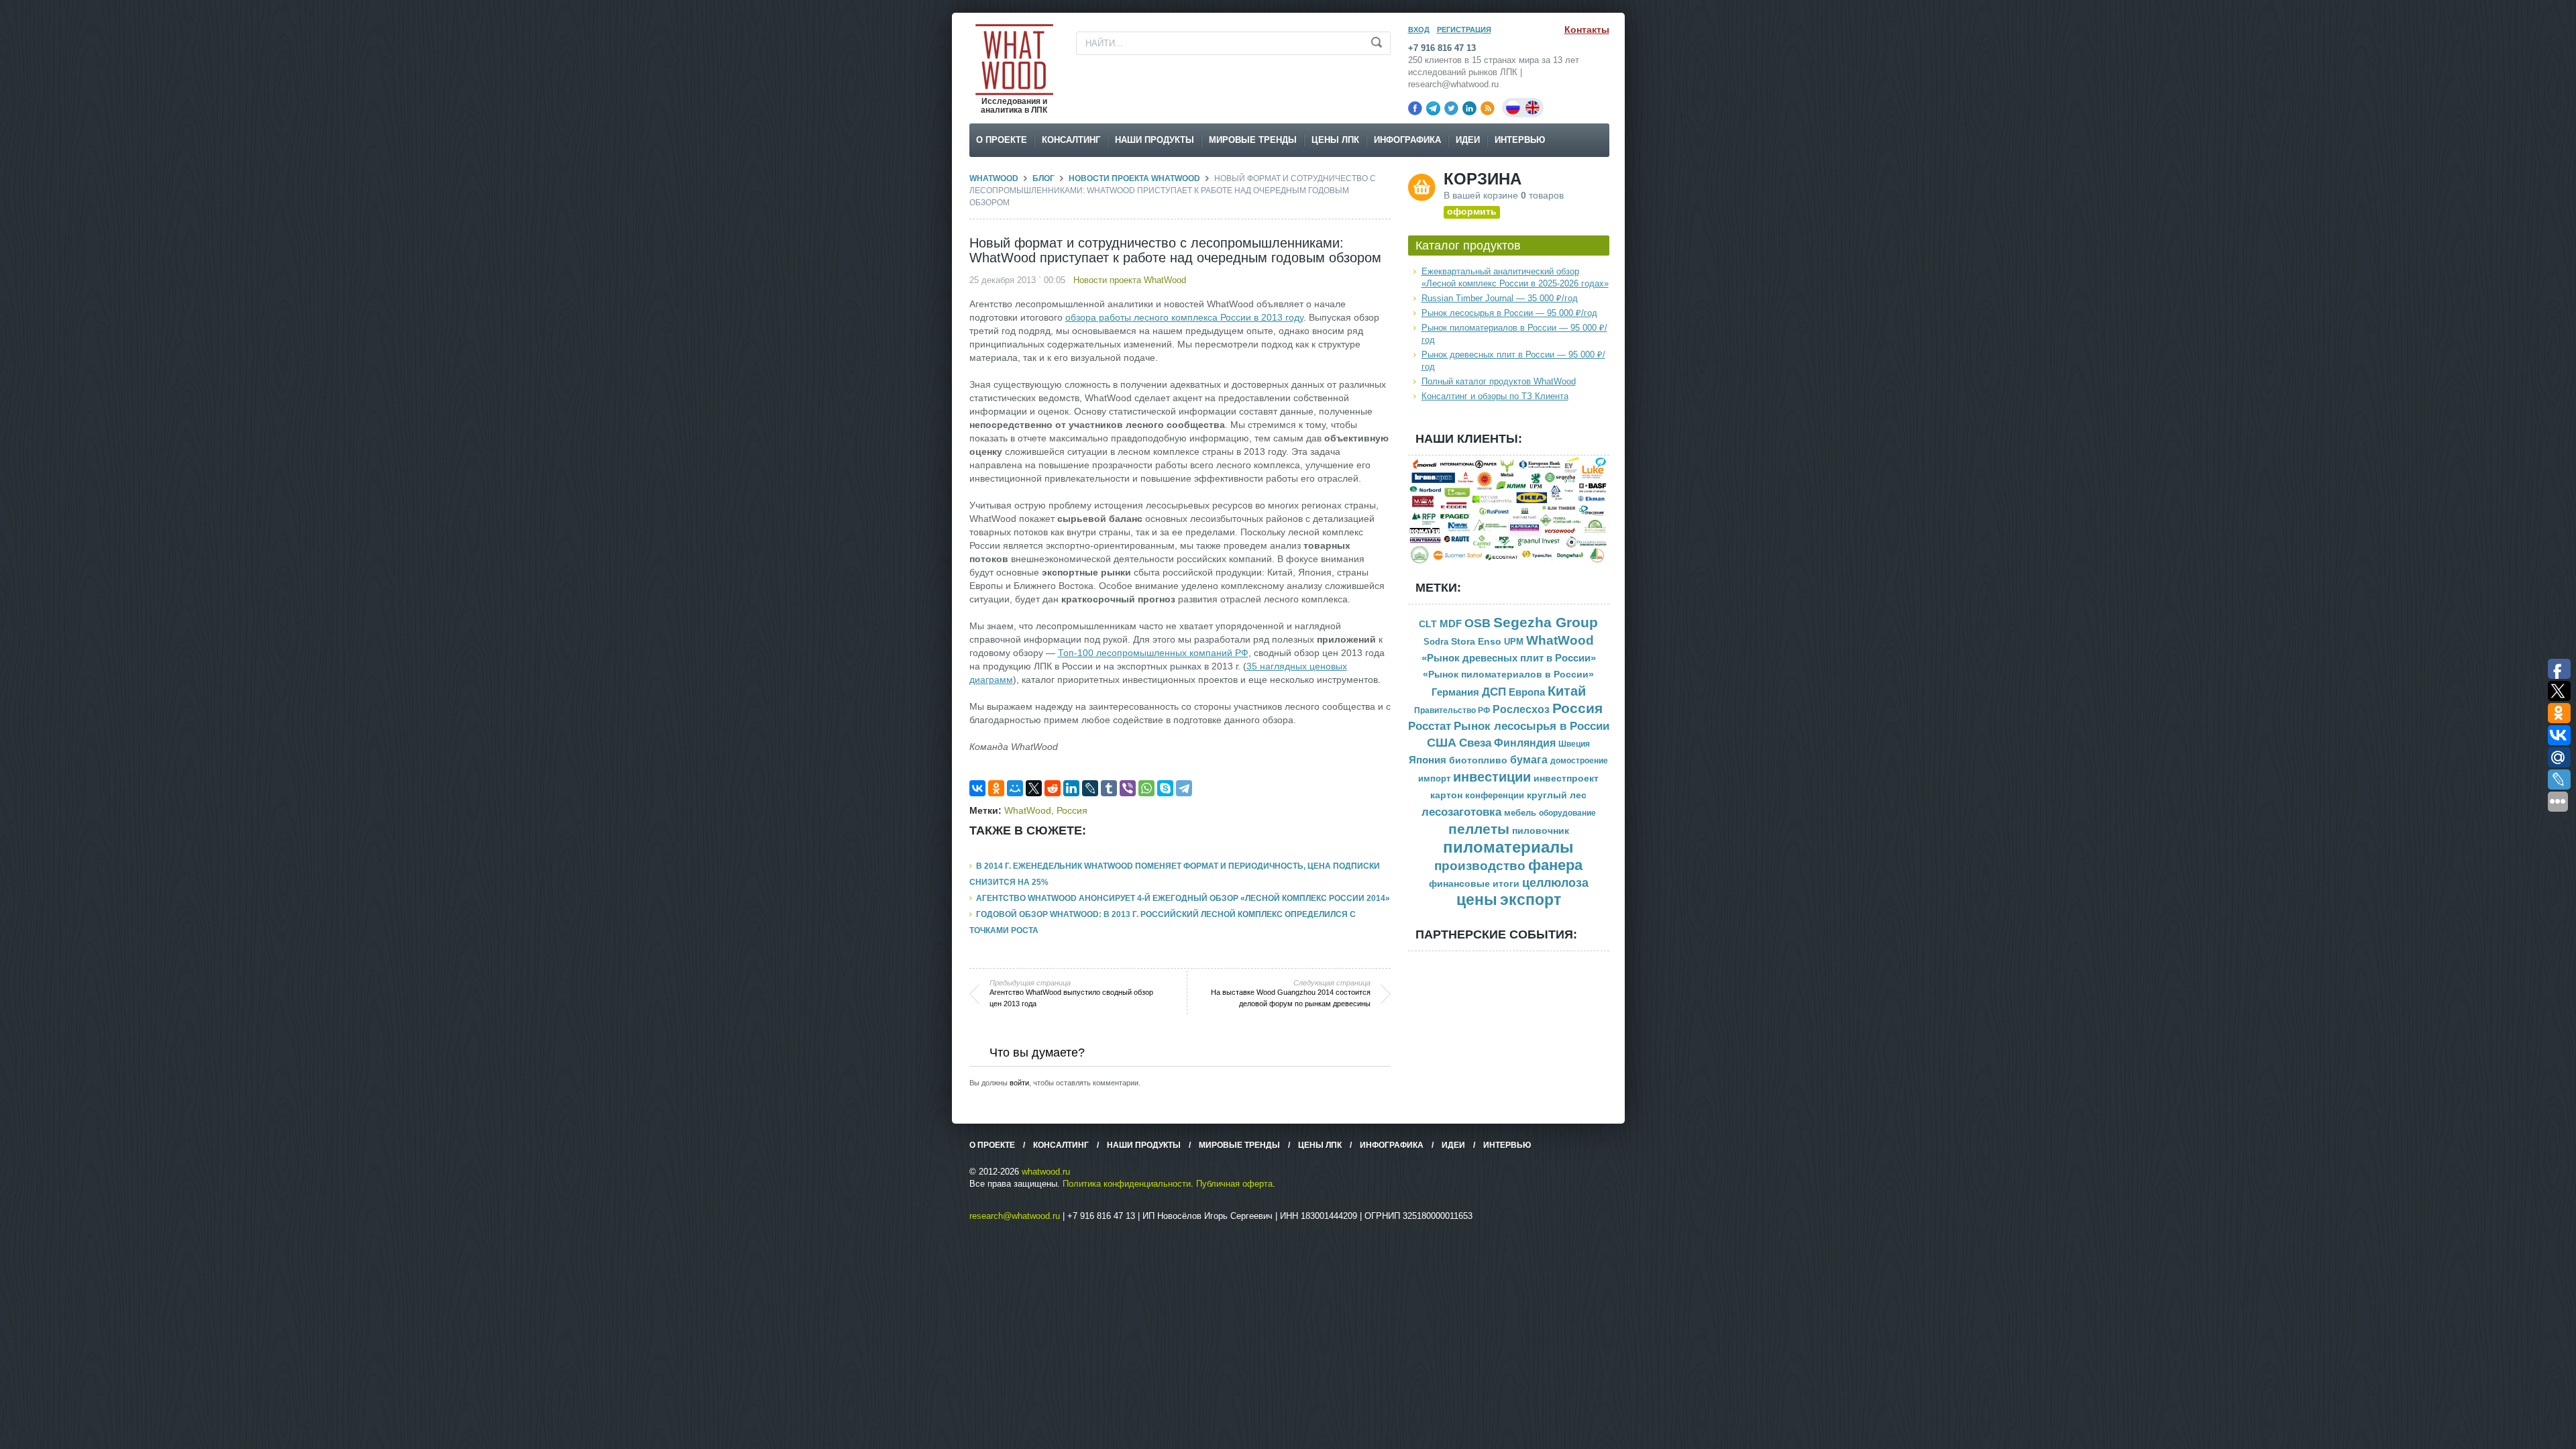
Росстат (1430, 726)
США (1442, 743)
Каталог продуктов (1468, 246)
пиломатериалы (1508, 847)
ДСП (1494, 692)
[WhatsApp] (1146, 788)
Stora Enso (1476, 641)
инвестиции (1492, 777)
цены (1477, 900)
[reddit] (1053, 788)
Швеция (1574, 744)
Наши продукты (1155, 140)
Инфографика (1407, 140)
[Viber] (1128, 788)
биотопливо (1478, 760)
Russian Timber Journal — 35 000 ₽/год (1500, 298)
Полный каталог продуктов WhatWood (1499, 381)
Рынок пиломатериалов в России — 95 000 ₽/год (1514, 334)
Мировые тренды (1253, 140)
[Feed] (1488, 108)
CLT (1428, 624)
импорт (1434, 779)
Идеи (1468, 140)
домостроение (1579, 761)
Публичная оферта (1234, 1184)
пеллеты (1479, 829)
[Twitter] (1451, 108)
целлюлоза (1555, 883)
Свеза (1475, 743)
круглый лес (1557, 795)
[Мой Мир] (1015, 788)
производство (1480, 866)
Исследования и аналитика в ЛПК (1014, 106)
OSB (1478, 623)
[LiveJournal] (1090, 788)
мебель (1520, 813)
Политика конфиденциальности (1127, 1184)
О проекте (1002, 140)
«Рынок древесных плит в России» (1509, 658)
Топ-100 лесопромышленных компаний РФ (1153, 653)
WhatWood (994, 178)
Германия (1455, 692)
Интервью (1520, 140)
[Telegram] (1433, 108)
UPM (1514, 642)
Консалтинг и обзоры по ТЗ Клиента (1495, 396)
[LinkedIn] (1469, 108)
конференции (1495, 796)
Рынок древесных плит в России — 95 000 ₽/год (1513, 361)
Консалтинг (1071, 140)
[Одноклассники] (996, 788)
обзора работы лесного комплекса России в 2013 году (1184, 317)
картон (1446, 795)
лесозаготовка (1461, 812)
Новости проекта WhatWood (1134, 178)
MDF (1451, 624)
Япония (1428, 760)
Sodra (1436, 642)
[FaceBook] (1415, 108)
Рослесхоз (1521, 709)
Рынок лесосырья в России (1532, 726)
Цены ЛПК (1335, 140)
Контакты (1587, 30)
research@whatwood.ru (1015, 1216)
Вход (1419, 30)
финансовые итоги (1474, 884)
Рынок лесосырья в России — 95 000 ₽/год (1509, 313)
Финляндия (1525, 743)
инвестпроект (1566, 779)
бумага (1529, 760)
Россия (1072, 810)
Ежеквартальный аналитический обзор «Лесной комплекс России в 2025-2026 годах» (1515, 277)
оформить (1472, 211)
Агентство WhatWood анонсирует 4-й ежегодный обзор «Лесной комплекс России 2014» (1183, 898)
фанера (1555, 865)
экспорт (1531, 900)
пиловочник (1541, 831)
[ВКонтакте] (977, 788)
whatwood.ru (1046, 1172)
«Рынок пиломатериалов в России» (1508, 675)
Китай (1567, 691)
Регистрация (1464, 30)
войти (1019, 1083)
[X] (1034, 788)
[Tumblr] (1109, 788)
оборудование (1567, 813)
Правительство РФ (1452, 710)
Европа (1527, 692)
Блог (1043, 178)
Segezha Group (1546, 622)
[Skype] (1165, 788)
